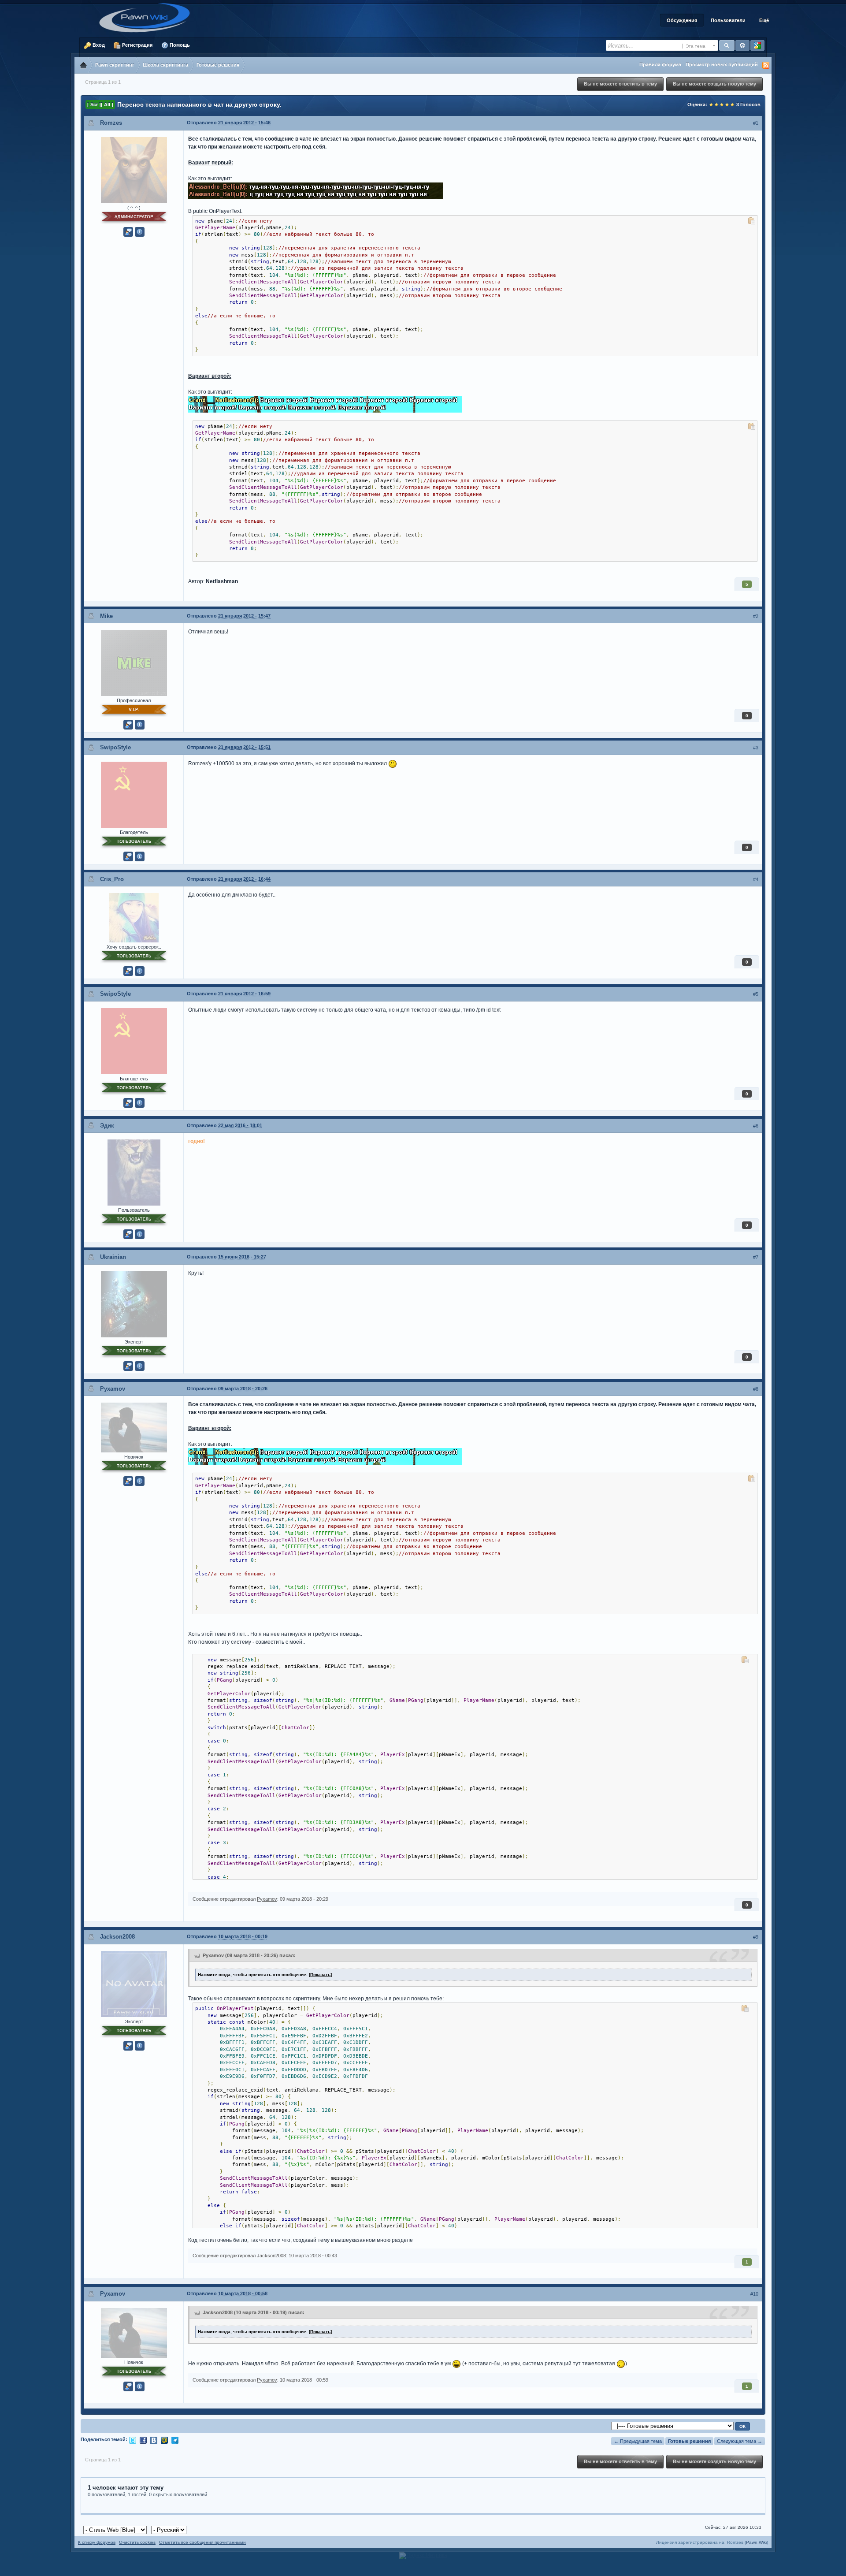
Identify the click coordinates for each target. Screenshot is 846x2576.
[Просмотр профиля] (134, 169)
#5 (756, 994)
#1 (756, 123)
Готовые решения (689, 2441)
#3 (756, 748)
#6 (756, 1126)
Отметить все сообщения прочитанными (202, 2542)
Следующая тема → (740, 2441)
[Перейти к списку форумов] (148, 17)
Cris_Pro (112, 879)
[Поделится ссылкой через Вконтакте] (154, 2440)
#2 (756, 616)
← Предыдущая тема (638, 2441)
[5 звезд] (732, 104)
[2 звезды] (716, 104)
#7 (756, 1257)
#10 (754, 2294)
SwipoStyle (115, 747)
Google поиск (757, 45)
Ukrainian (113, 1257)
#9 (756, 1937)
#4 (756, 879)
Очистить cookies (137, 2542)
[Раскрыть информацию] (140, 232)
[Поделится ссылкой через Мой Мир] (164, 2440)
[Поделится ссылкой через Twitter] (133, 2440)
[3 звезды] (722, 104)
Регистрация (137, 45)
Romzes (111, 123)
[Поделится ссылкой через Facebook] (143, 2440)
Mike (106, 616)
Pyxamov (113, 1389)
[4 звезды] (727, 104)
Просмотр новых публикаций (722, 64)
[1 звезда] (711, 104)
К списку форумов (97, 2542)
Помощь (179, 45)
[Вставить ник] (128, 232)
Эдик (107, 1126)
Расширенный (742, 45)
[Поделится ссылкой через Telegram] (175, 2440)
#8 (756, 1389)
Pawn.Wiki (756, 2542)
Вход (98, 45)
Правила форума (660, 64)
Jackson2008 (117, 1937)
